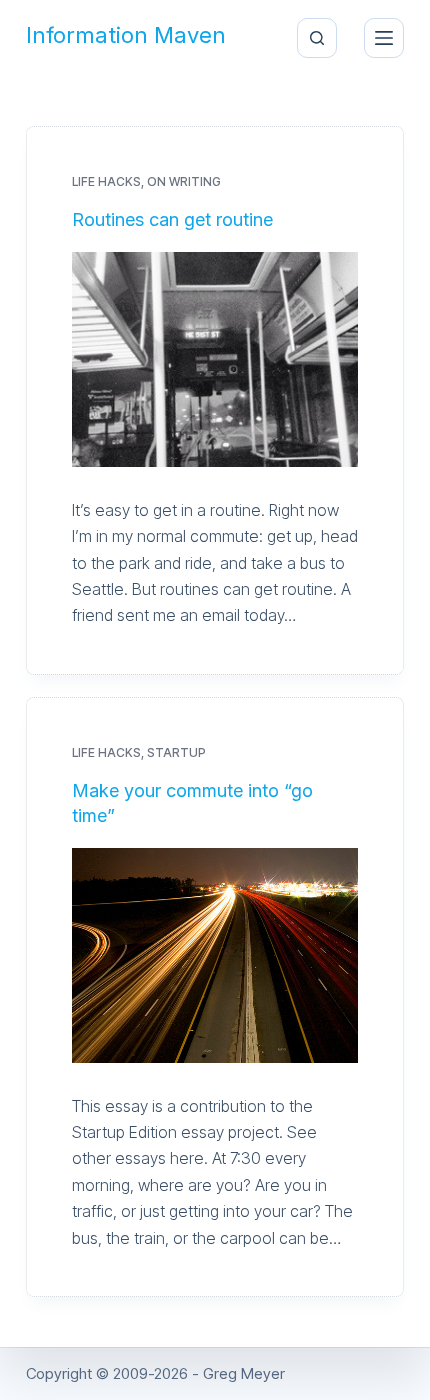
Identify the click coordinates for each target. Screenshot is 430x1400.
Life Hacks (106, 181)
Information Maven (126, 35)
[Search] (317, 38)
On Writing (184, 181)
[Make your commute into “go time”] (215, 955)
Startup (176, 752)
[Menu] (384, 38)
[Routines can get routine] (215, 359)
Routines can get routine (172, 219)
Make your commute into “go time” (192, 803)
